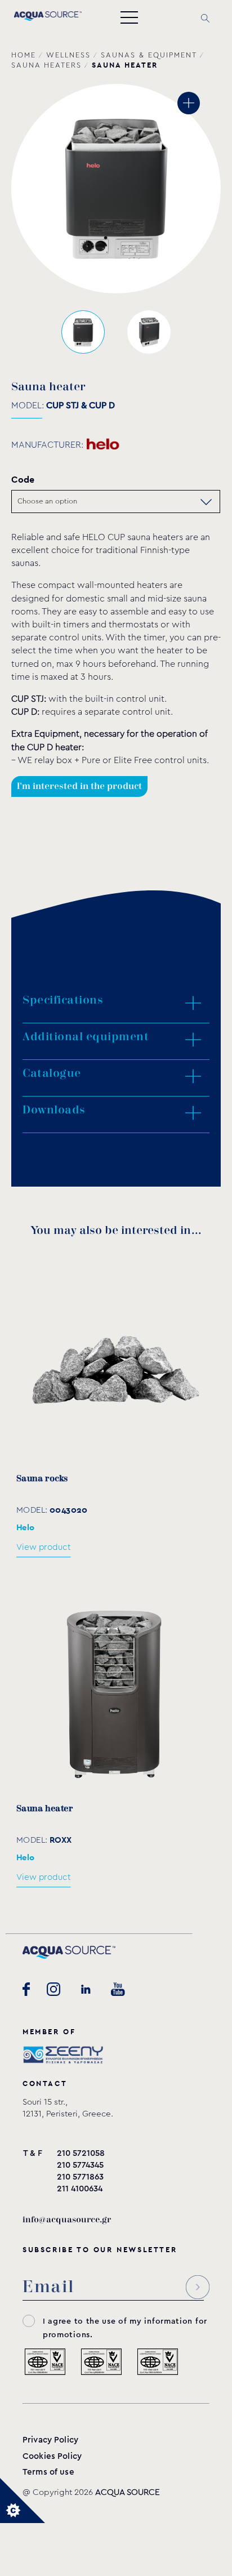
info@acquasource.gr (67, 2220)
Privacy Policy (50, 2440)
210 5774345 (80, 2165)
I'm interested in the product (79, 786)
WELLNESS (68, 55)
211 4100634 (80, 2189)
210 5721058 (81, 2153)
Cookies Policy (52, 2456)
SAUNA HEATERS (46, 65)
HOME (24, 55)
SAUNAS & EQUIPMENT (149, 55)
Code (23, 480)
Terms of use (48, 2472)
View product (44, 1547)
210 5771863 (80, 2177)
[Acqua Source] (48, 18)
